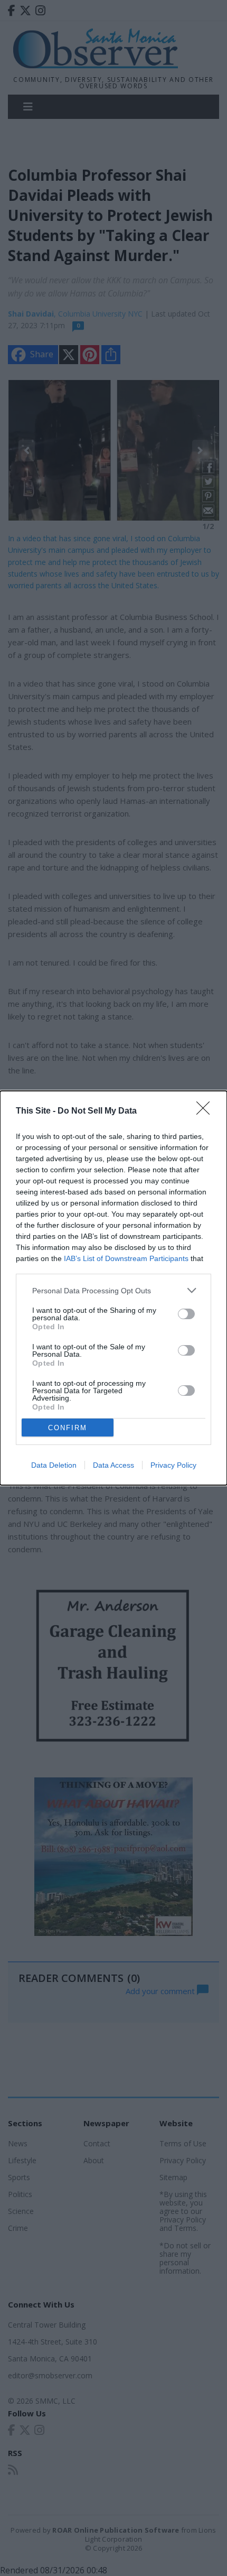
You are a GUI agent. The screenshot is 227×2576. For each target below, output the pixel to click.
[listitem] (113, 1290)
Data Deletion (54, 1465)
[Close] (206, 1111)
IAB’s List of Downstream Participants (126, 1258)
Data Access (113, 1465)
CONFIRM (68, 1428)
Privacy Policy (173, 1465)
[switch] (186, 1314)
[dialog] (113, 1288)
